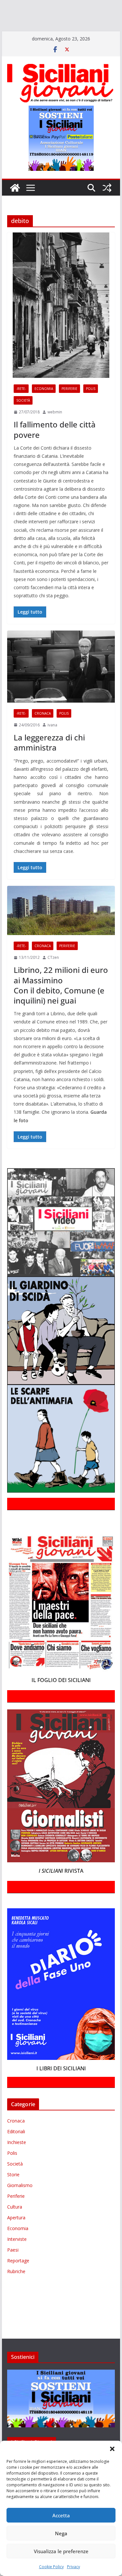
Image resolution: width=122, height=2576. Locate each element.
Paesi (13, 2269)
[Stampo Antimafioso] (9, 34)
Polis (91, 407)
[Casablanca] (84, 6)
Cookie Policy (51, 2567)
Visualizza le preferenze (61, 2551)
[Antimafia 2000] (14, 6)
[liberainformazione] (14, 25)
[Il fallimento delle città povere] (61, 324)
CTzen (53, 976)
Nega (61, 2533)
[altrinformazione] (28, 43)
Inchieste (17, 2161)
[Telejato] (28, 34)
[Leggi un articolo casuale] (107, 207)
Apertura (16, 2236)
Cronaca (43, 732)
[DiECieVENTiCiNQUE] (25, 15)
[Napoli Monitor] (38, 25)
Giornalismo (20, 2204)
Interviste (17, 2258)
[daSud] (101, 6)
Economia (44, 407)
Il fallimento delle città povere (55, 448)
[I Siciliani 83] (104, 34)
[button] (112, 2449)
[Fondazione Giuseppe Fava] (65, 34)
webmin (55, 431)
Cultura (15, 2226)
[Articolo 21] (64, 6)
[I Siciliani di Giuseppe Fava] (79, 34)
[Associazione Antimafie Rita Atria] (76, 25)
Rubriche (16, 2290)
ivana (52, 744)
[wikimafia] (55, 34)
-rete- (21, 407)
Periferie (69, 407)
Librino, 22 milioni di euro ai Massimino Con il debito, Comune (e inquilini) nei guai (61, 1004)
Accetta (61, 2515)
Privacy (74, 2567)
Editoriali (16, 2150)
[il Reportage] (85, 15)
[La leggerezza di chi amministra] (61, 685)
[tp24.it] (43, 34)
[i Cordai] (59, 15)
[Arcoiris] (41, 6)
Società (23, 419)
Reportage (18, 2279)
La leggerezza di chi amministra (49, 761)
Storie (13, 2193)
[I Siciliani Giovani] (15, 207)
